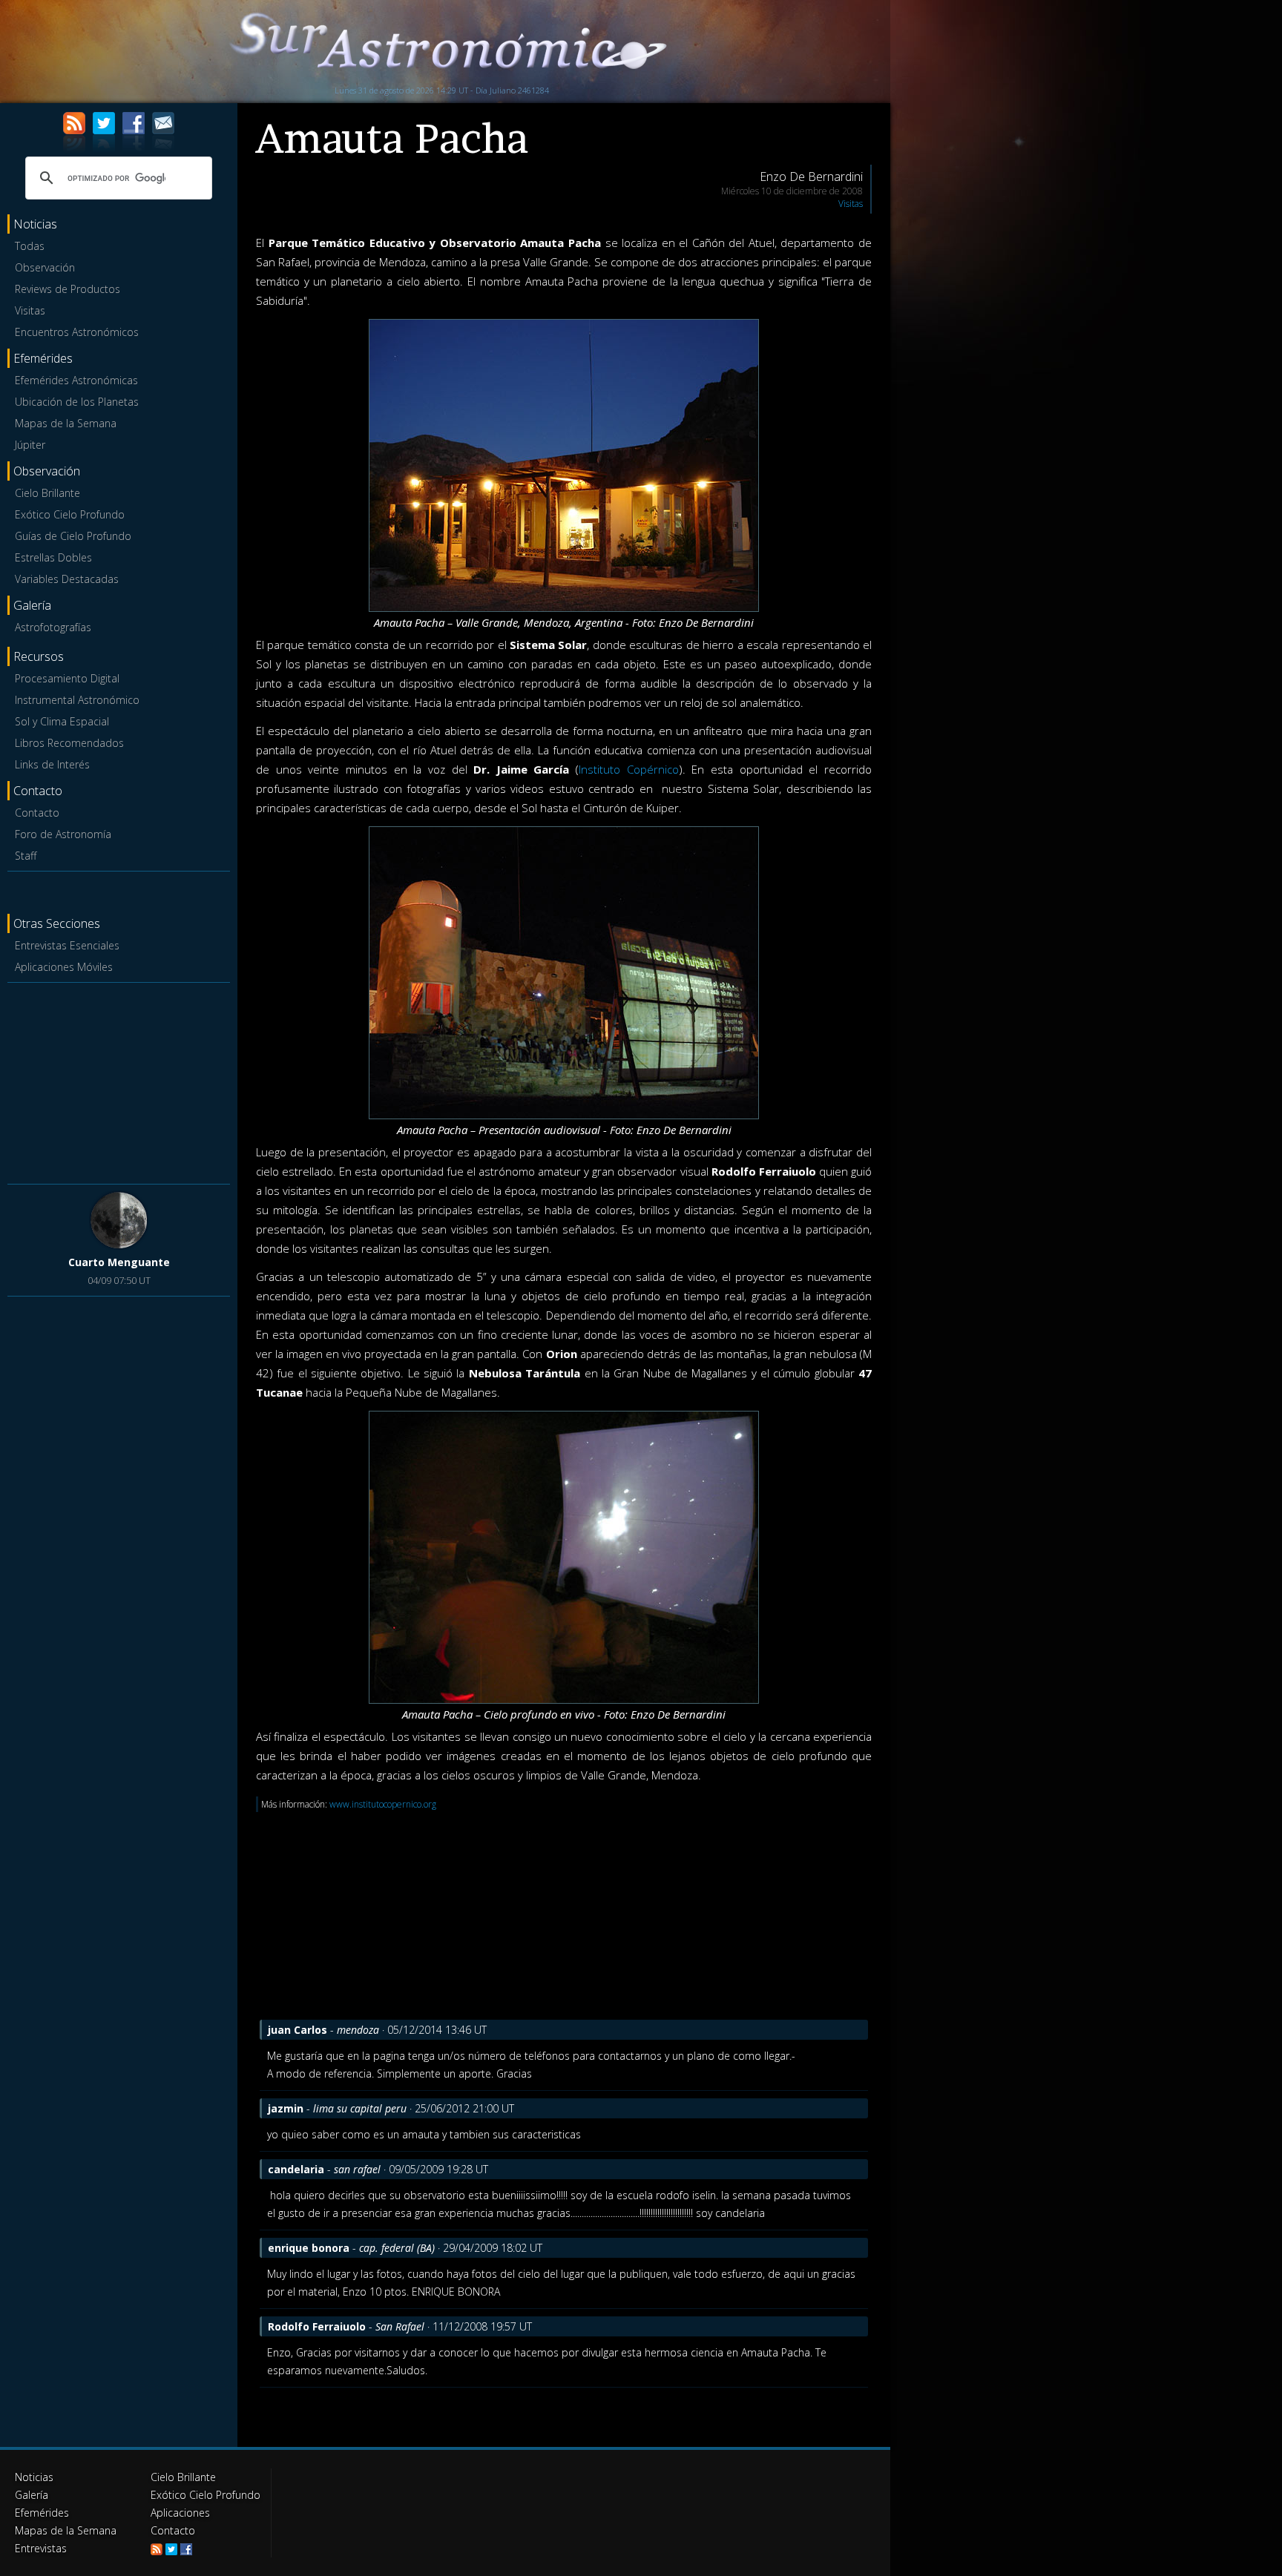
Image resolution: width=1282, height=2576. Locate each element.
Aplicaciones (180, 2513)
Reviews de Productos (68, 289)
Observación (45, 267)
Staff (26, 856)
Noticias (34, 2477)
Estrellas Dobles (53, 557)
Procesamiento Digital (67, 678)
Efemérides (42, 2513)
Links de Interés (52, 764)
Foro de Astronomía (63, 834)
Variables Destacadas (67, 579)
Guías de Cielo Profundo (73, 536)
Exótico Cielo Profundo (70, 514)
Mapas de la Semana (66, 423)
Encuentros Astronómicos (77, 332)
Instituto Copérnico (629, 769)
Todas (30, 246)
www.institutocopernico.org (383, 1804)
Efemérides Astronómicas (76, 380)
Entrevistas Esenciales (67, 945)
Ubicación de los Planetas (77, 402)
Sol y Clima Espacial (62, 721)
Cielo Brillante (47, 493)
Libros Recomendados (69, 743)
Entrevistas (41, 2548)
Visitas (30, 310)
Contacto (37, 813)
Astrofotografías (53, 627)
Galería (32, 2495)
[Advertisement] (119, 1081)
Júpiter (30, 445)
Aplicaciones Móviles (64, 967)
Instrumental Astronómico (77, 700)
